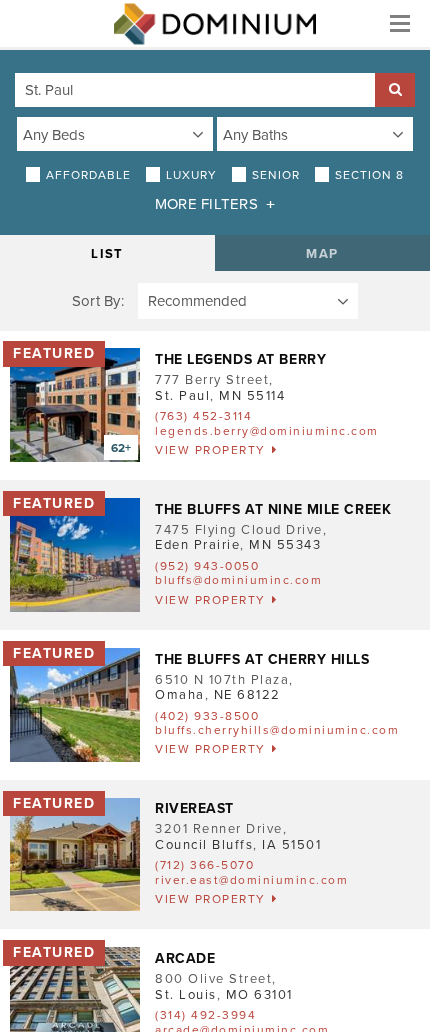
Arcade (185, 958)
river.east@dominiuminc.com (251, 880)
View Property (210, 450)
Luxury (191, 175)
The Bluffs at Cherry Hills (262, 659)
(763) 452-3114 (203, 416)
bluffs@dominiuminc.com (238, 580)
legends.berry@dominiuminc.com (267, 431)
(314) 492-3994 (205, 1015)
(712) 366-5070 (204, 865)
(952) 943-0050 (207, 566)
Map (322, 254)
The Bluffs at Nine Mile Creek (273, 509)
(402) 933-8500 (207, 716)
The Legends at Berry (240, 359)
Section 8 (369, 175)
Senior (276, 175)
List (107, 254)
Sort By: (98, 301)
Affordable (88, 175)
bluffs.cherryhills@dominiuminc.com (277, 730)
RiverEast (194, 808)
